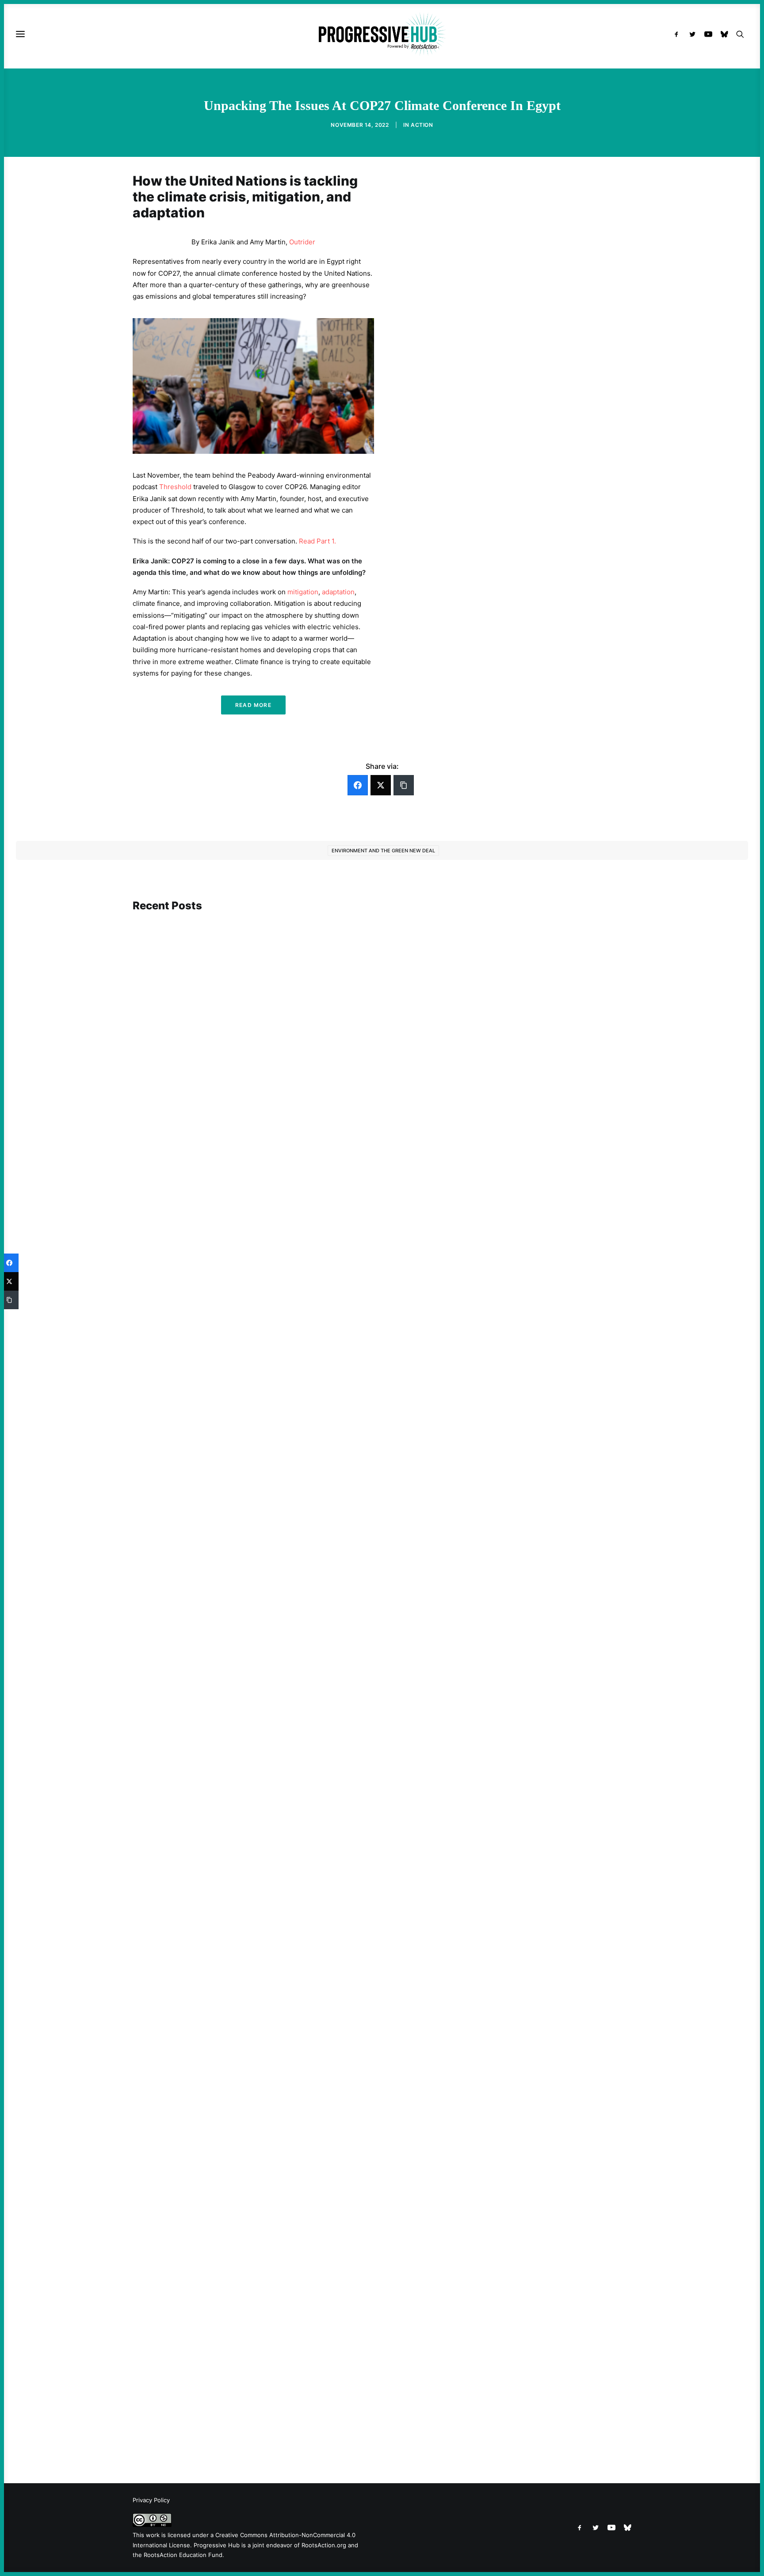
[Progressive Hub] (382, 34)
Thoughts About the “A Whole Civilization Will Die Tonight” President (254, 2027)
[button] (678, 34)
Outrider (302, 242)
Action (422, 125)
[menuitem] (678, 34)
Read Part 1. (317, 541)
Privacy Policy (151, 2500)
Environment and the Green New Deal (383, 851)
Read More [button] (253, 705)
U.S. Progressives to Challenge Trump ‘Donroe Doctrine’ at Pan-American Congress (275, 2418)
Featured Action (175, 1593)
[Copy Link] (404, 785)
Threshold (175, 487)
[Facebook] (358, 785)
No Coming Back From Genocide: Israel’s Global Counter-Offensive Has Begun (267, 1227)
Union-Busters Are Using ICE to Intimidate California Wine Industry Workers (265, 1606)
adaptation (338, 592)
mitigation (303, 592)
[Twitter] (381, 785)
